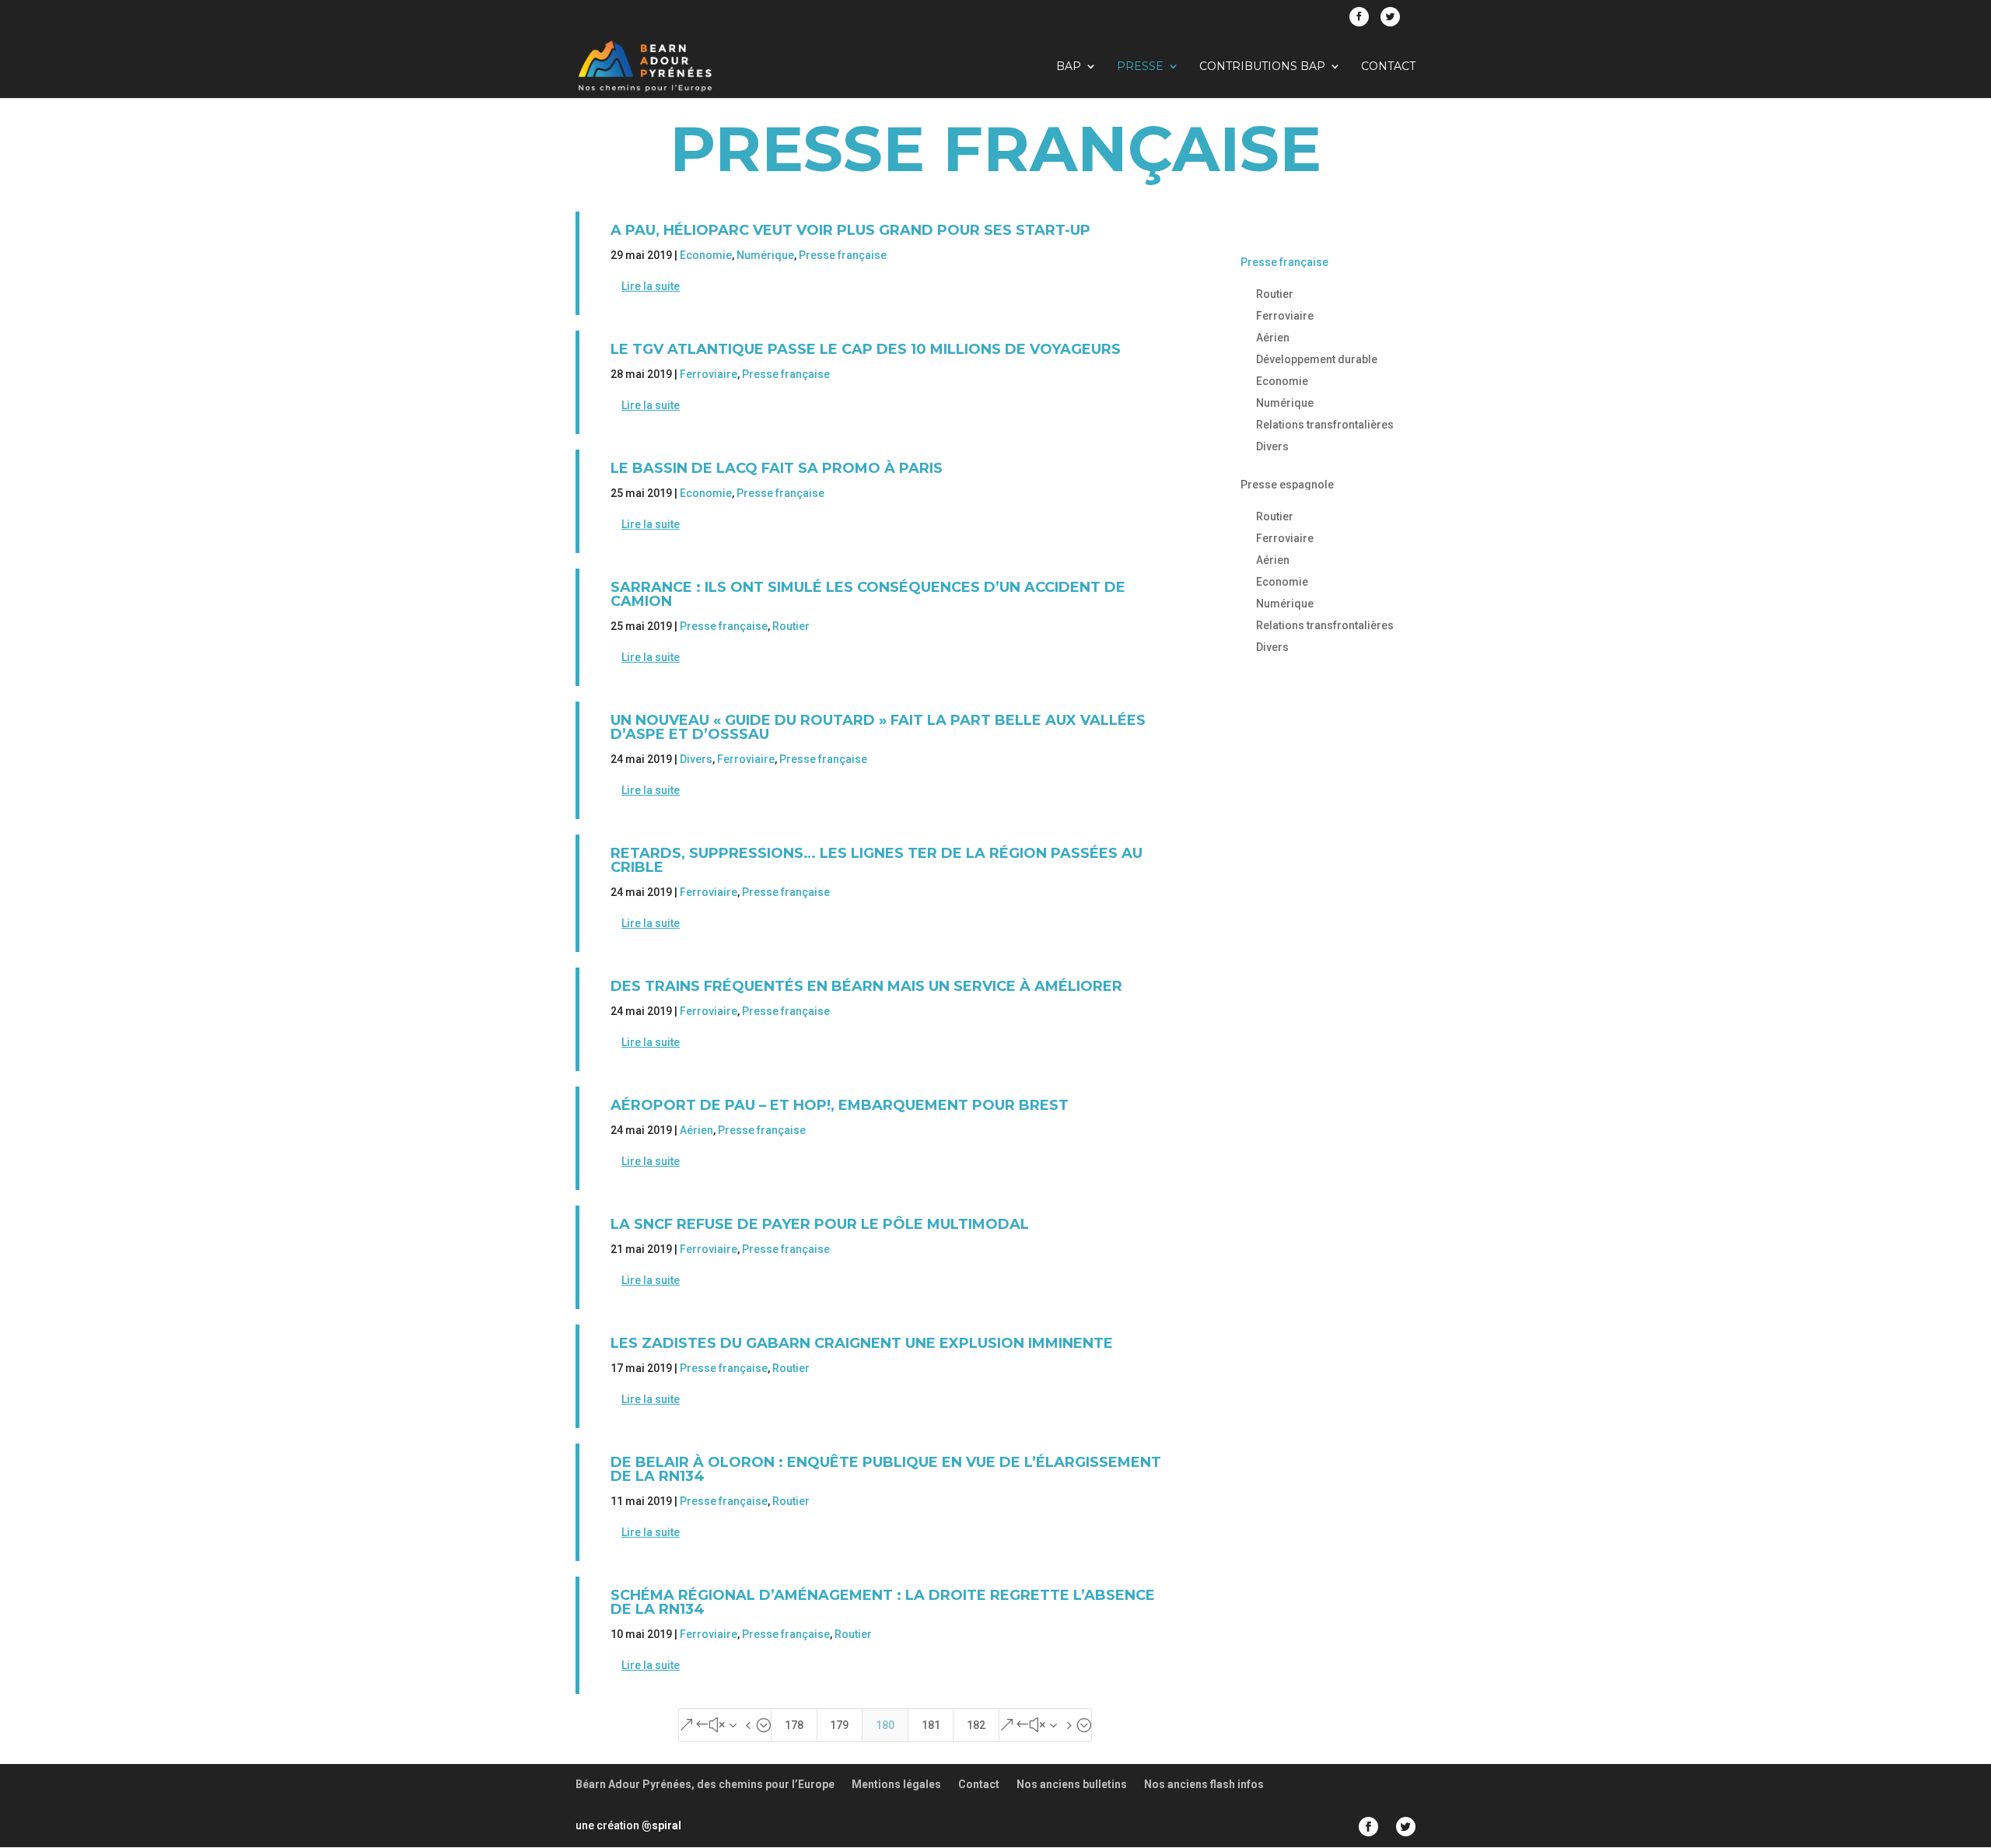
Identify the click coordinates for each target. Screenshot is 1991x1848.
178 (794, 1725)
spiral (661, 1825)
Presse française (843, 255)
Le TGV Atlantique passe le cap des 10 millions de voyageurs (866, 349)
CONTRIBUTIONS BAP (1262, 67)
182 (976, 1725)
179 (839, 1725)
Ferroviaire (709, 374)
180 (885, 1725)
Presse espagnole (1287, 485)
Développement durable (1317, 359)
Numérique (765, 255)
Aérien (696, 1130)
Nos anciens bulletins (1072, 1784)
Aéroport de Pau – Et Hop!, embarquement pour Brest (840, 1105)
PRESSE (1140, 67)
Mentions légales (896, 1784)
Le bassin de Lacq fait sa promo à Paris (777, 468)
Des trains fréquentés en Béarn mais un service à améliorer (866, 986)
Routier (791, 626)
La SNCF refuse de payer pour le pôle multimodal (820, 1224)
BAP (1069, 67)
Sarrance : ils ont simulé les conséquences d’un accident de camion (868, 594)
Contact (1388, 67)
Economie (706, 255)
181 (931, 1725)
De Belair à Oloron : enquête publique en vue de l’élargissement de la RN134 (886, 1469)
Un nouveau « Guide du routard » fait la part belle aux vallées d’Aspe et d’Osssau (878, 727)
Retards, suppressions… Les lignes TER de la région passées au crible (877, 860)
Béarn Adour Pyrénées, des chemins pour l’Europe (705, 1784)
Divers (696, 759)
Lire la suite (651, 286)
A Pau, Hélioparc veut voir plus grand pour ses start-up (850, 230)
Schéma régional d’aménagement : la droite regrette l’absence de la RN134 (883, 1602)
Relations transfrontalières (1325, 425)
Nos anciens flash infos (1204, 1784)
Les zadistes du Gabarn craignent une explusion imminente (862, 1343)
